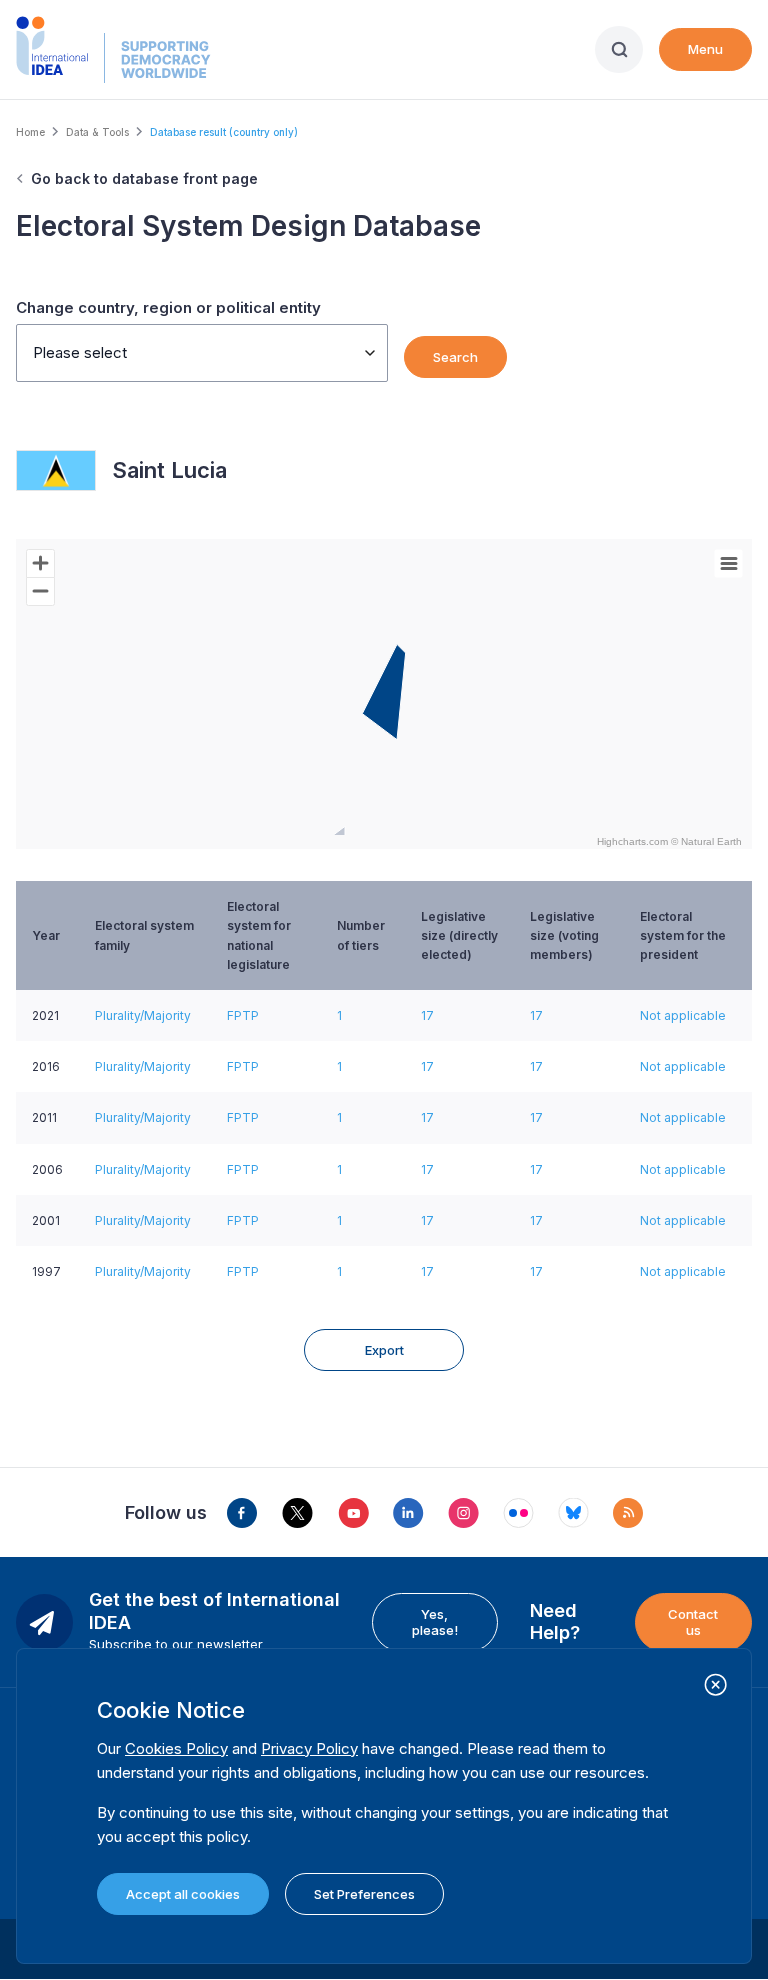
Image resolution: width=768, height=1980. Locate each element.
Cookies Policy (176, 1748)
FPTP (243, 1015)
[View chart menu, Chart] (729, 564)
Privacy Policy (309, 1748)
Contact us (693, 1622)
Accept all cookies (183, 1894)
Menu (705, 49)
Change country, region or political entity (168, 307)
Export (384, 1350)
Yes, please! (435, 1622)
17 (427, 1015)
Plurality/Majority (143, 1015)
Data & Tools (97, 132)
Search (455, 357)
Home (30, 132)
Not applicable (683, 1015)
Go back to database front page (144, 178)
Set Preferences (364, 1894)
